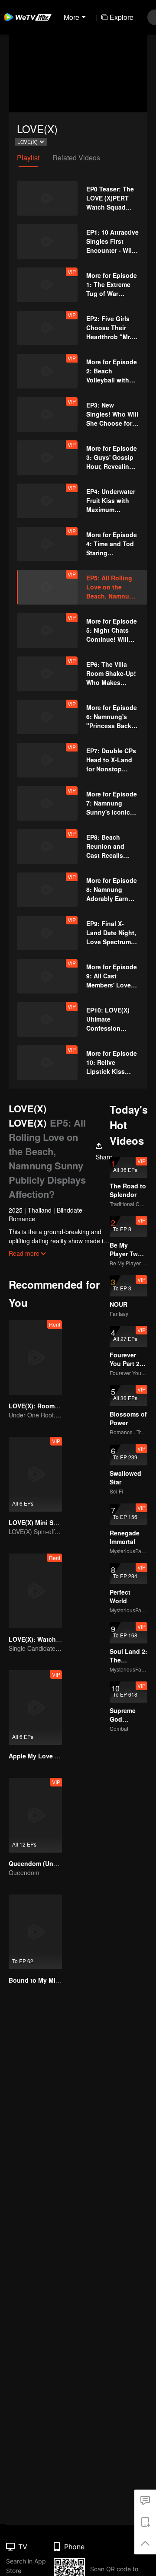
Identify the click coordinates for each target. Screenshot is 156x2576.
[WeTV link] (28, 17)
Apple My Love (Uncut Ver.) (49, 1756)
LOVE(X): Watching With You (51, 1639)
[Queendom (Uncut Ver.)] (35, 1815)
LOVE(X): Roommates (41, 1406)
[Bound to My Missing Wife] (35, 1932)
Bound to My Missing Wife (48, 1980)
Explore (122, 17)
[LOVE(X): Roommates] (35, 1358)
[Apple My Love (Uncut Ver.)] (35, 1708)
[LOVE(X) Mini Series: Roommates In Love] (35, 1474)
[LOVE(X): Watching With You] (35, 1591)
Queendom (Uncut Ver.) (43, 1863)
